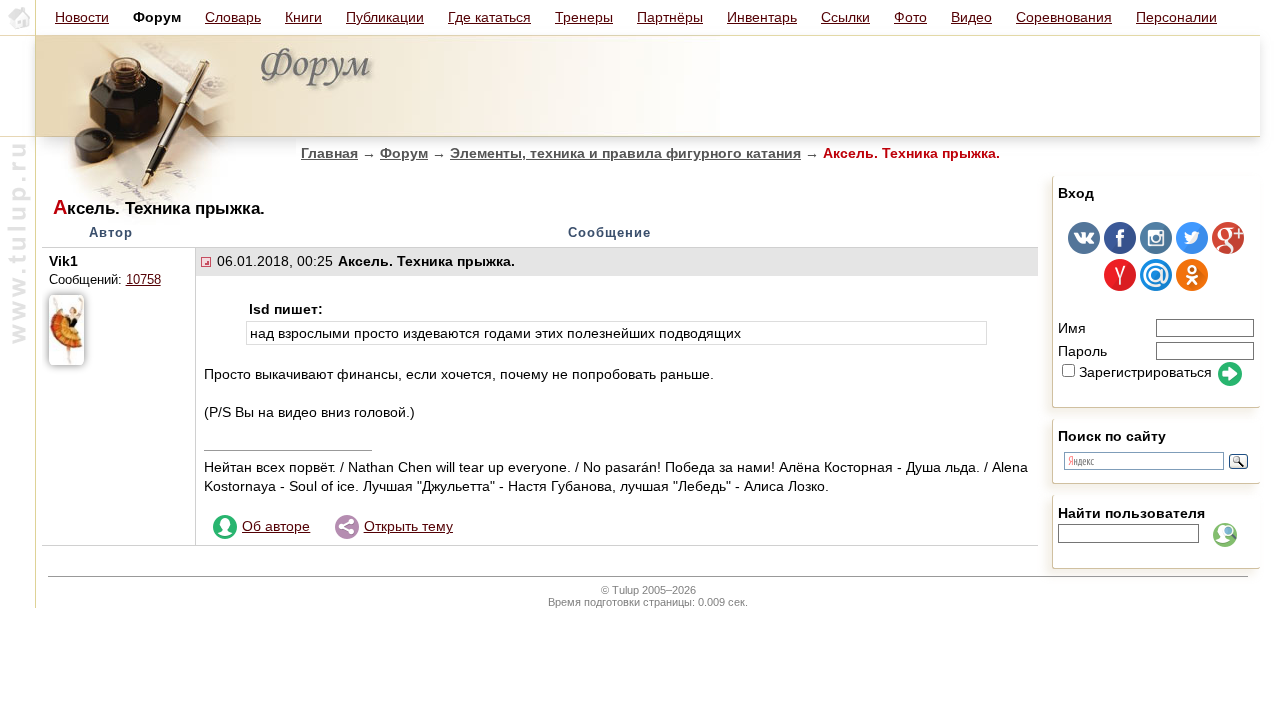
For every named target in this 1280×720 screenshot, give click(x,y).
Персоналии (1176, 17)
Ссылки (845, 17)
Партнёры (670, 17)
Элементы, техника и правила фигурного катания (625, 153)
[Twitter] (1192, 249)
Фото (910, 17)
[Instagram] (1156, 249)
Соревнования (1064, 17)
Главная (329, 153)
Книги (303, 17)
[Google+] (1228, 249)
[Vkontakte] (1084, 249)
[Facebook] (1120, 249)
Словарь (233, 17)
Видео (971, 17)
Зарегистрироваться (1145, 372)
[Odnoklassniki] (1192, 286)
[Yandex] (1120, 286)
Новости (82, 17)
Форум (404, 153)
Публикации (385, 17)
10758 (143, 280)
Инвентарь (762, 17)
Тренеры (584, 17)
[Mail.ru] (1156, 286)
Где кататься (489, 17)
